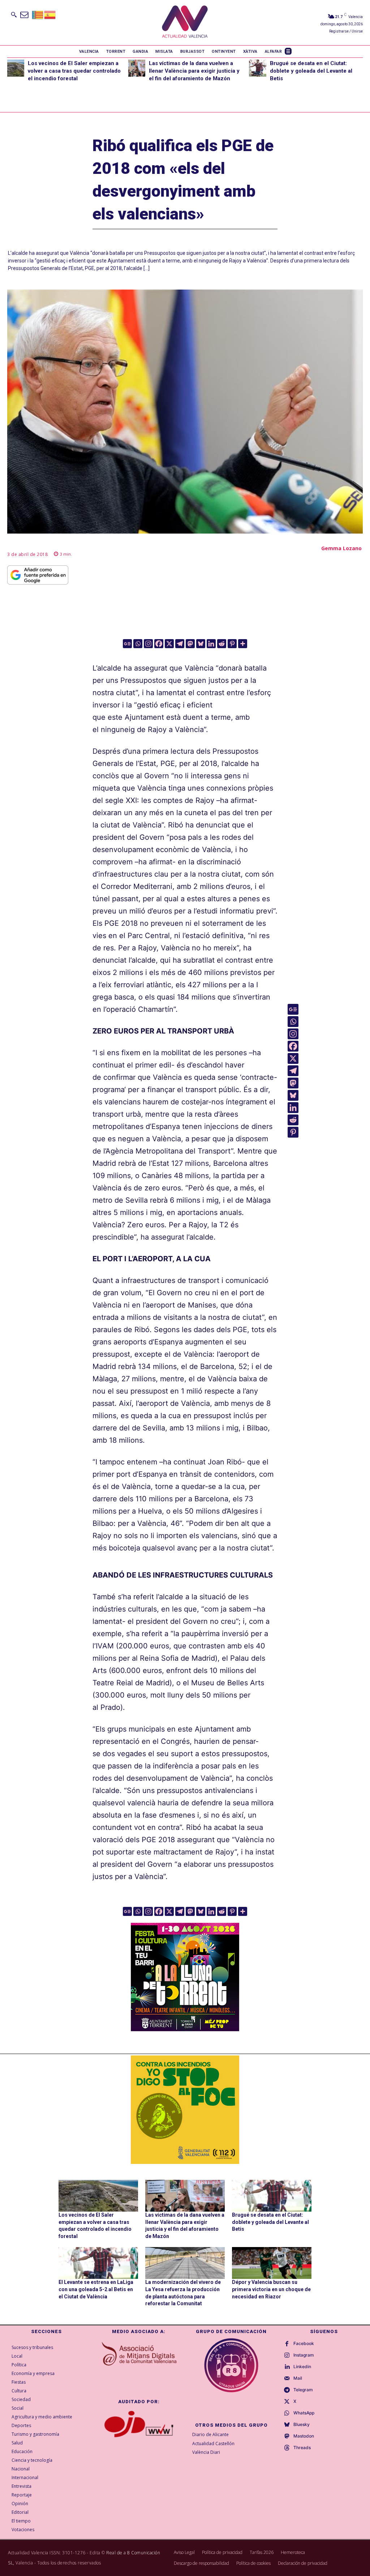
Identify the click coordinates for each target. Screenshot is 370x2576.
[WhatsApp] (287, 2413)
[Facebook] (159, 644)
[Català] (38, 14)
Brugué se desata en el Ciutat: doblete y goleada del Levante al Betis (311, 71)
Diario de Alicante (210, 2434)
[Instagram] (148, 644)
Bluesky (302, 2425)
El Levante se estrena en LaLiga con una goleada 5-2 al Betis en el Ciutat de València (96, 2289)
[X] (169, 644)
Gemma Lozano (341, 548)
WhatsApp (304, 2413)
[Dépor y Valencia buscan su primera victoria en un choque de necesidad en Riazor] (272, 2263)
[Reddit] (222, 644)
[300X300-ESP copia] (185, 2110)
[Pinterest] (232, 644)
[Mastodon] (190, 644)
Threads (302, 2448)
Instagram (304, 2355)
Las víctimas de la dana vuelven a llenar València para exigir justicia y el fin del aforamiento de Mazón (194, 71)
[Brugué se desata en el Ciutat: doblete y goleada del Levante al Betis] (257, 68)
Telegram (303, 2390)
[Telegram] (180, 644)
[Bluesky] (201, 644)
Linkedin (302, 2367)
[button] (14, 14)
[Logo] (185, 23)
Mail (298, 2378)
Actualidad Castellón (213, 2444)
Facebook (304, 2344)
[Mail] (287, 2379)
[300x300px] (185, 2029)
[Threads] (287, 2448)
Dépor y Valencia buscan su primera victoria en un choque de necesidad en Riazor (271, 2289)
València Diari (206, 2452)
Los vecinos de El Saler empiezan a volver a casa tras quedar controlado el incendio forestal (74, 71)
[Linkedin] (211, 644)
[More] (243, 644)
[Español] (50, 14)
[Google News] (127, 644)
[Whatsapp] (138, 644)
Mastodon (304, 2436)
